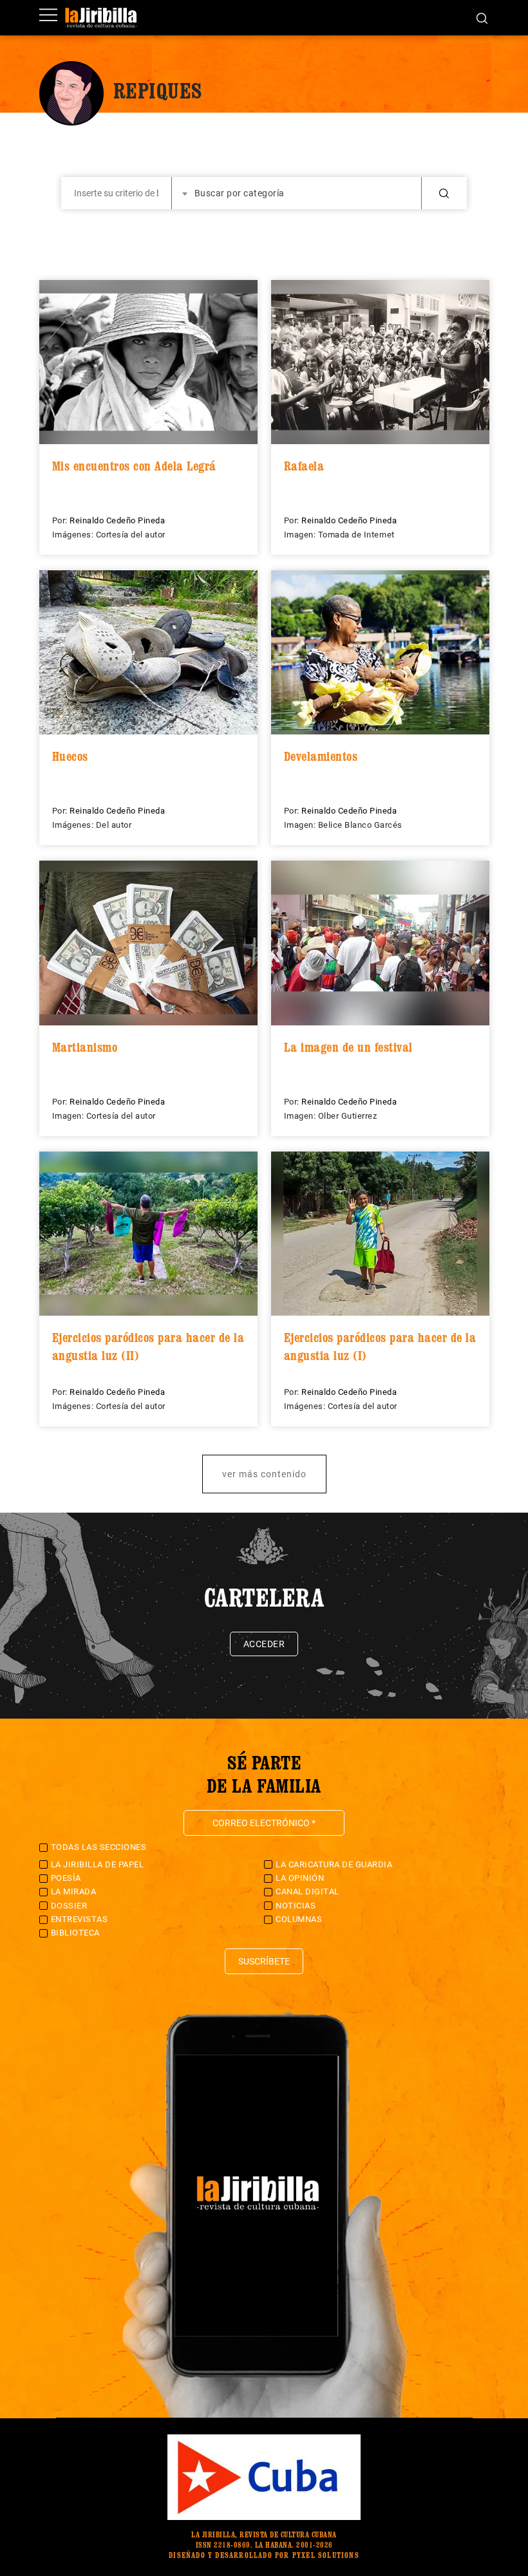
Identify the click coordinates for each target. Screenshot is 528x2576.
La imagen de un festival (348, 1047)
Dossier (69, 1906)
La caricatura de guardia (334, 1864)
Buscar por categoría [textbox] (240, 193)
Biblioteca (75, 1933)
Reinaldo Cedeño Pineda (117, 520)
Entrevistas (80, 1919)
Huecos (70, 756)
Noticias (296, 1906)
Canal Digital (307, 1891)
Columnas (299, 1919)
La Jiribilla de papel (98, 1864)
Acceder (264, 1644)
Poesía (66, 1878)
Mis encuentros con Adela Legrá (134, 466)
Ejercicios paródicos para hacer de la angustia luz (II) (148, 1347)
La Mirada (74, 1891)
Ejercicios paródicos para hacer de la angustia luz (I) (380, 1347)
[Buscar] (482, 17)
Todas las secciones (99, 1847)
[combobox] (297, 193)
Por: (61, 520)
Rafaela (304, 466)
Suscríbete (264, 1961)
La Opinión (300, 1878)
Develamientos (321, 756)
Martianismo (85, 1047)
